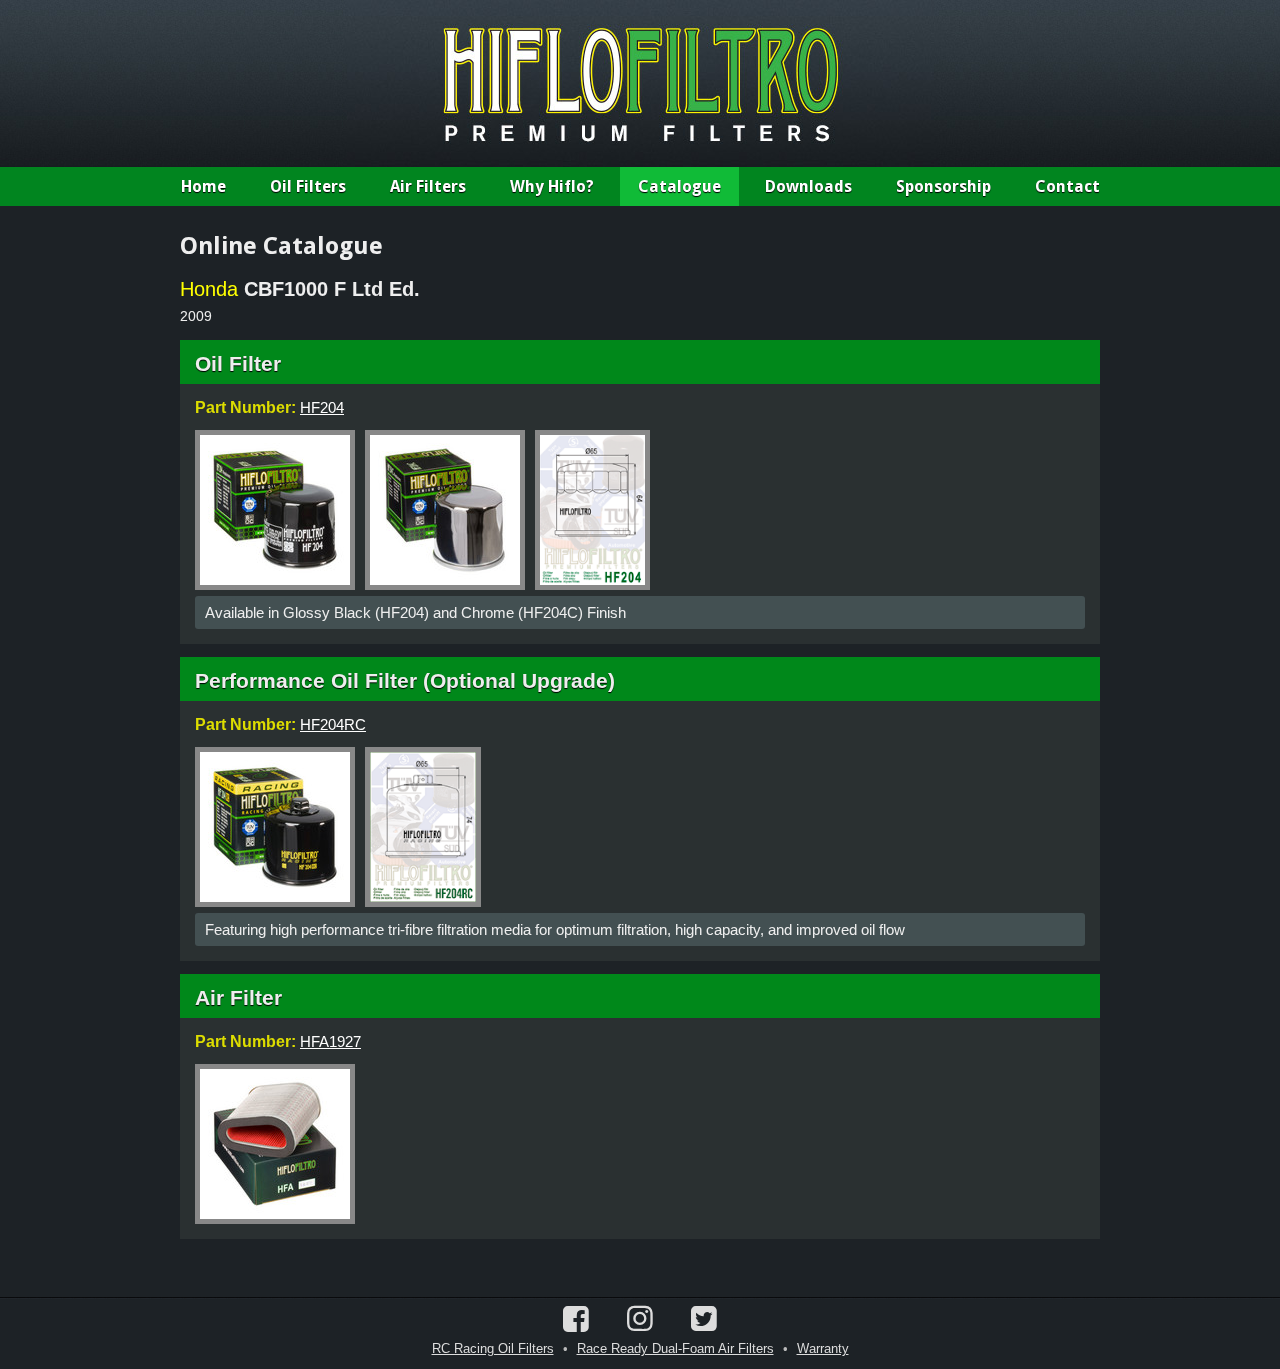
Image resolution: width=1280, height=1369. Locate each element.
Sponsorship (943, 186)
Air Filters (428, 186)
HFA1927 (330, 1041)
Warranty (823, 1348)
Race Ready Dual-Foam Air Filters (675, 1348)
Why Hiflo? (552, 186)
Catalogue (679, 186)
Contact (1067, 186)
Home (203, 186)
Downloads (808, 186)
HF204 (322, 407)
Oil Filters (308, 186)
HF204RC (333, 724)
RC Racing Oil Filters (493, 1348)
